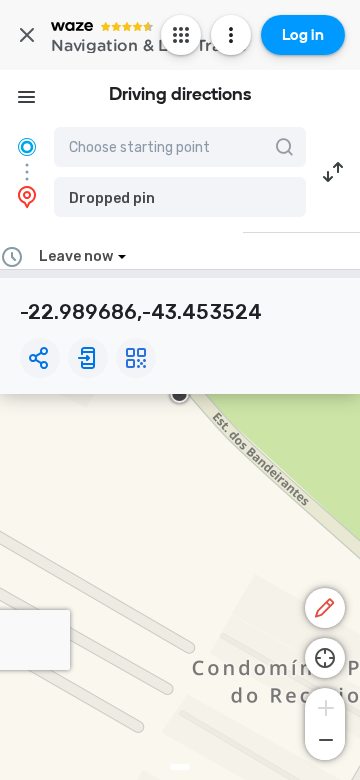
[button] (180, 197)
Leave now (76, 256)
